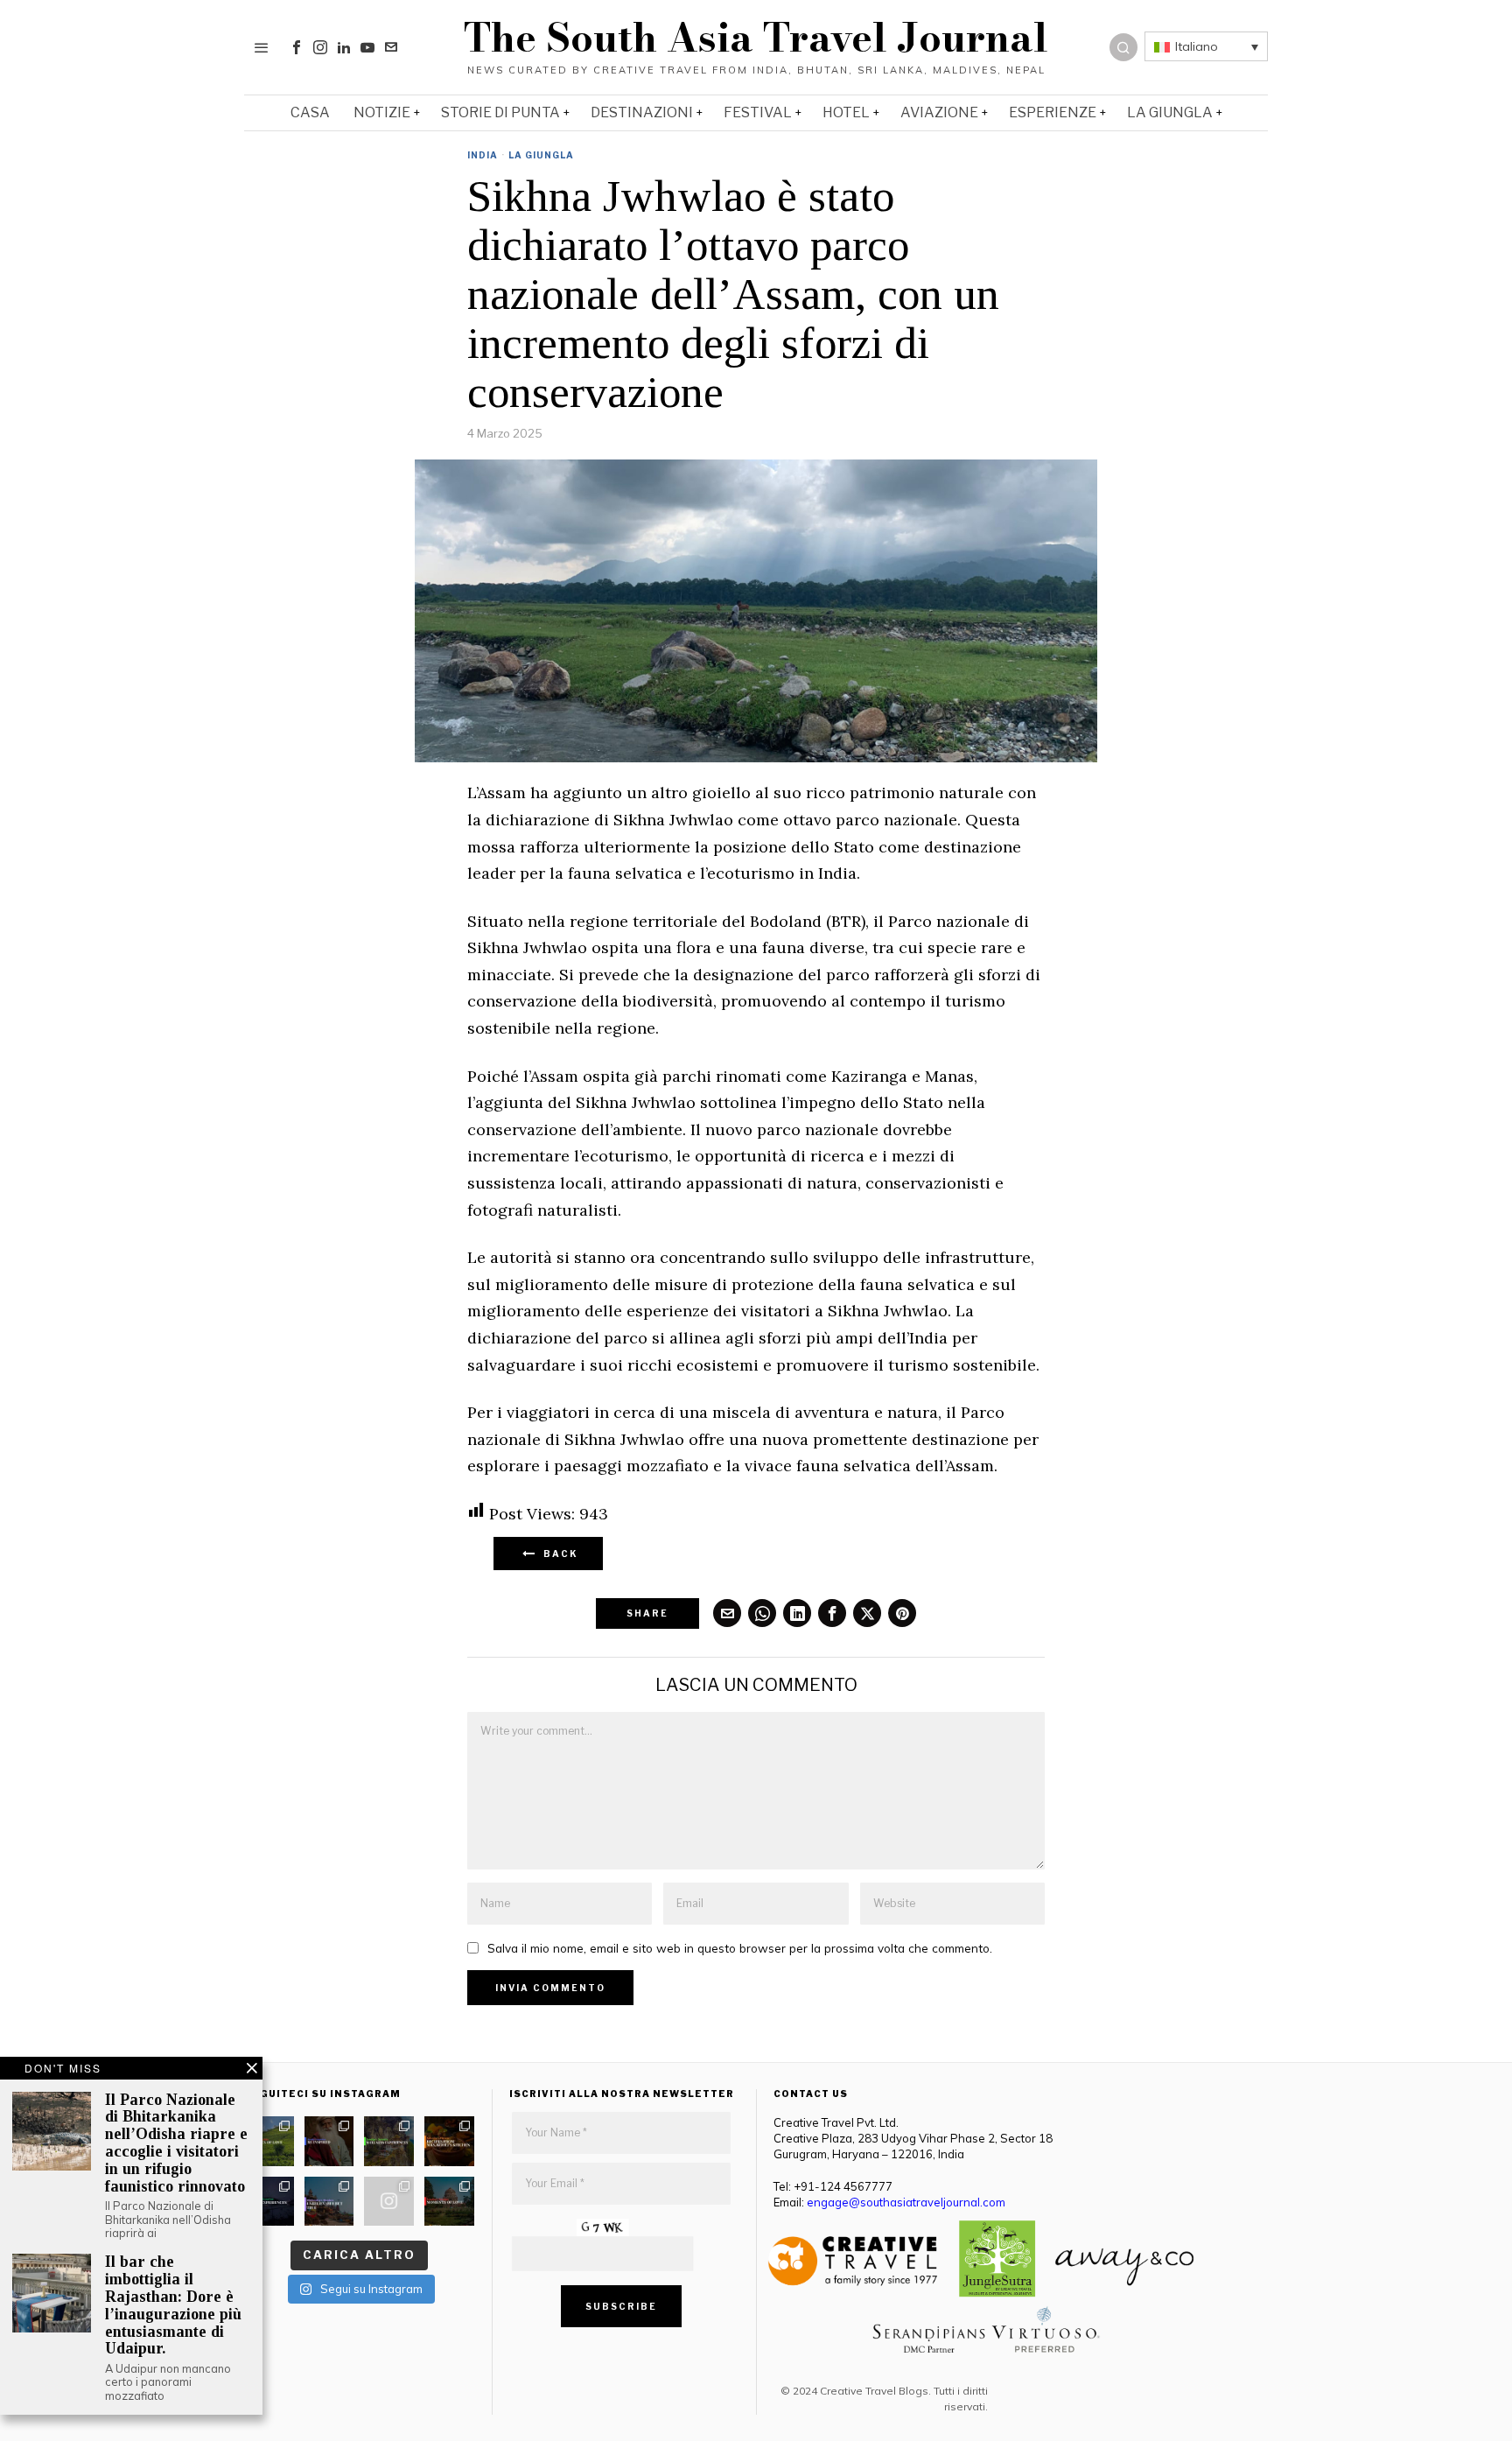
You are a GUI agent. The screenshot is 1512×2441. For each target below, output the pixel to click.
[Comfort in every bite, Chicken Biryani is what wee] (449, 2141)
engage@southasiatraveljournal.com (906, 2202)
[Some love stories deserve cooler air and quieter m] (269, 2141)
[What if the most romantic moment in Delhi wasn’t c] (449, 2202)
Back (557, 1554)
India (483, 155)
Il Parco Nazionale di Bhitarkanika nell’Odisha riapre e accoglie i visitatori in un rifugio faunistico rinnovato (176, 2143)
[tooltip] (297, 47)
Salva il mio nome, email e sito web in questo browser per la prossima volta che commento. (740, 1948)
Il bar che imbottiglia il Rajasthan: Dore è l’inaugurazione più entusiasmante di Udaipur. (173, 2305)
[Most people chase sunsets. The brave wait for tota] (269, 2202)
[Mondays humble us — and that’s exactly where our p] (329, 2141)
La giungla (541, 155)
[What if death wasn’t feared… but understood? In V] (329, 2202)
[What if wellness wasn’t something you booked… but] (389, 2141)
